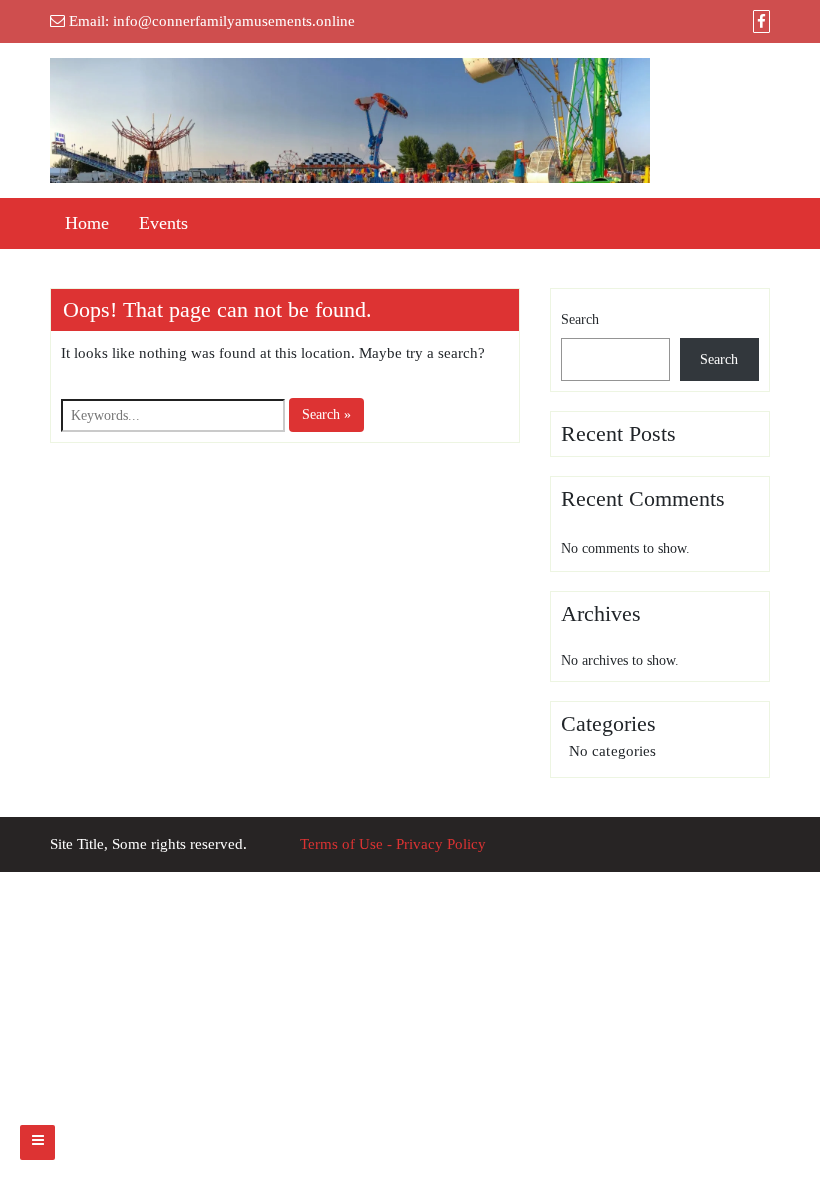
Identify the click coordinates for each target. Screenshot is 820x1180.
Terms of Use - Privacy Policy (393, 844)
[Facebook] (761, 22)
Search (580, 319)
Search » (326, 414)
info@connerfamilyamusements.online (234, 21)
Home (87, 223)
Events (163, 223)
